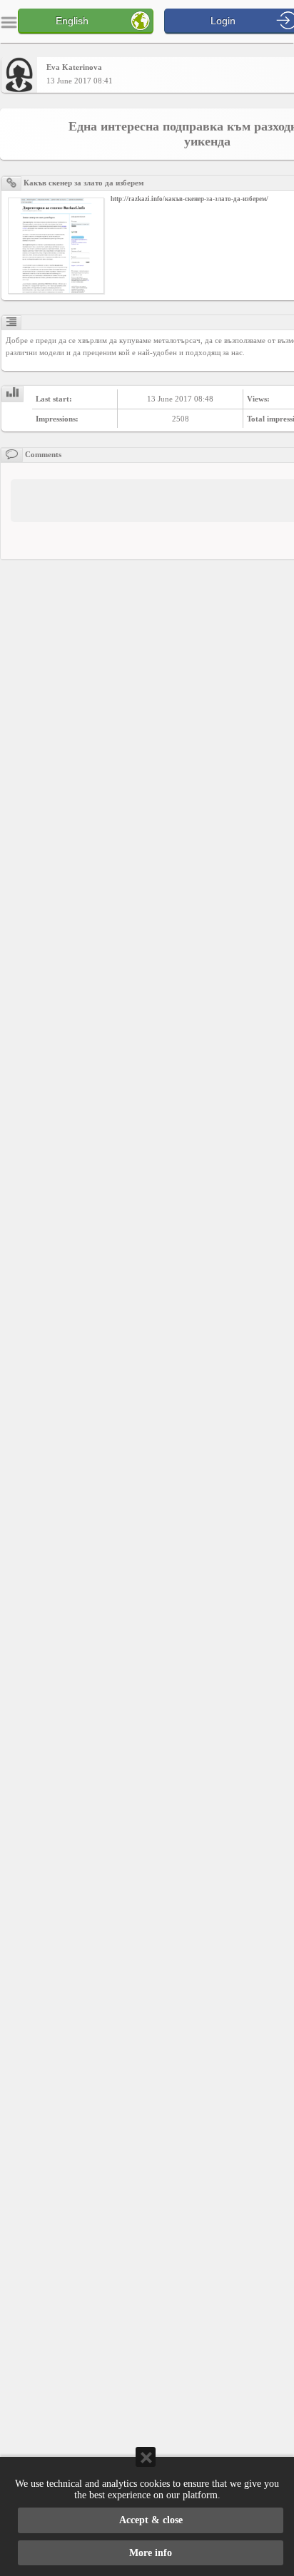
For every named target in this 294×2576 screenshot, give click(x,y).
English (72, 21)
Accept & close (151, 2520)
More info (151, 2553)
